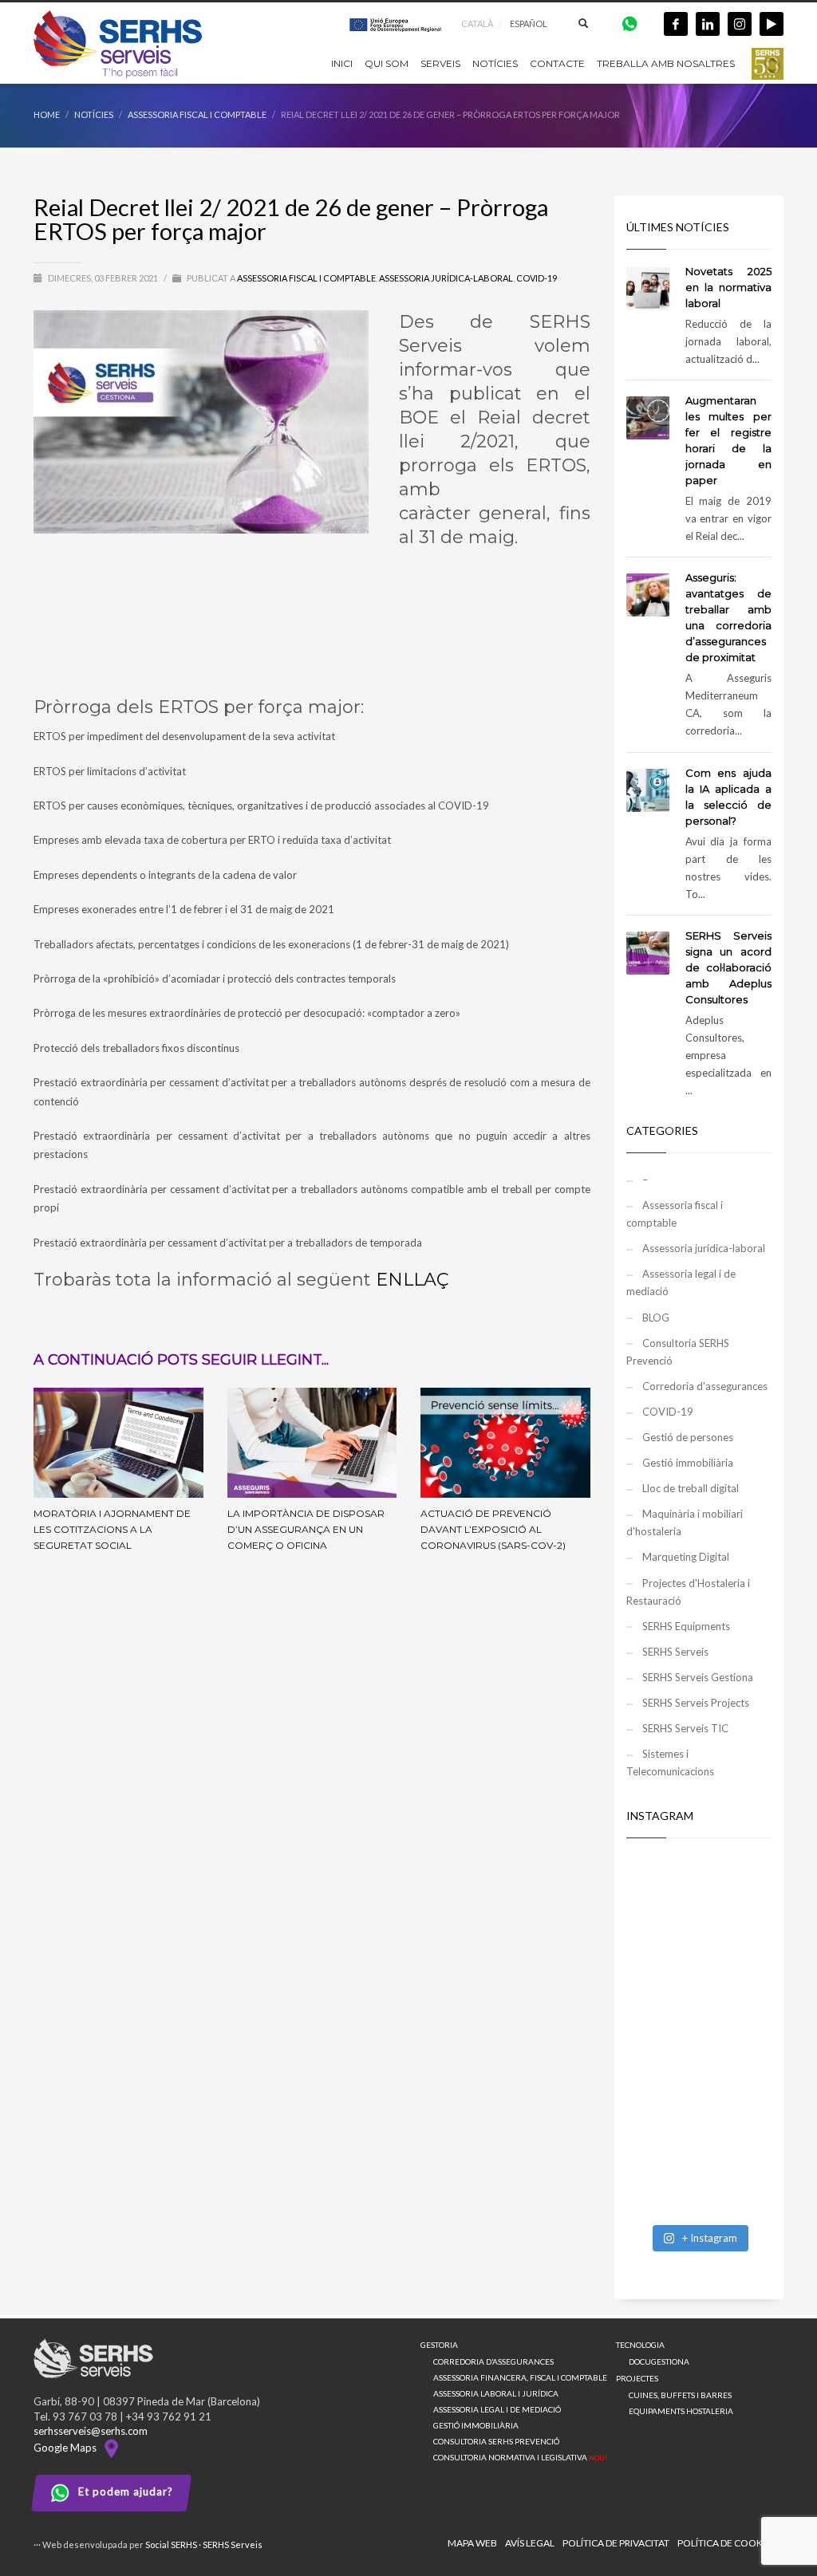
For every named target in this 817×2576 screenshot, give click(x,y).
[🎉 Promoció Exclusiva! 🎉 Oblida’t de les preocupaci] (699, 1902)
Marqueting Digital (686, 1557)
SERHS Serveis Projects (696, 1703)
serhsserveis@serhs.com (91, 2431)
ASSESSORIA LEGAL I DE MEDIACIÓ (497, 2409)
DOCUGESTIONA (659, 2361)
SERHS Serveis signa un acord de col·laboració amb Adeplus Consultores (729, 967)
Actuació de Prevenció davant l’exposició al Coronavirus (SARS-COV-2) (493, 1529)
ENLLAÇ (412, 1280)
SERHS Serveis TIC (685, 1728)
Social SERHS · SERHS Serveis (204, 2544)
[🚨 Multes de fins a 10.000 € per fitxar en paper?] (699, 1991)
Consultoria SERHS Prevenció (678, 1352)
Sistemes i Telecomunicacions (670, 1763)
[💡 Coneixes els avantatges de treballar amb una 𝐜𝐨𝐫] (699, 2081)
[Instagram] (740, 24)
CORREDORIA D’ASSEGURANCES (493, 2361)
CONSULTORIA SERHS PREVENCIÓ (496, 2441)
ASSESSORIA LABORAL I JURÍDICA (496, 2393)
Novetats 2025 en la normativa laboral (729, 287)
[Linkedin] (708, 24)
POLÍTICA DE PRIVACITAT (616, 2543)
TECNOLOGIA (640, 2345)
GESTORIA (439, 2345)
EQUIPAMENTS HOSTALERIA (681, 2411)
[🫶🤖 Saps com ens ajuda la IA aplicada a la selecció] (699, 2171)
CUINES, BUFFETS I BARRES (680, 2395)
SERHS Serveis (675, 1652)
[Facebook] (676, 24)
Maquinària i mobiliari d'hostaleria (685, 1522)
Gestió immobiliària (688, 1463)
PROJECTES (637, 2378)
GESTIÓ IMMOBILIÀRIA (476, 2425)
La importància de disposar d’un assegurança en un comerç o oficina (306, 1529)
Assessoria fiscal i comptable (306, 278)
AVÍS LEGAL (530, 2543)
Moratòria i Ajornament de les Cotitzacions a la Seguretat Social (112, 1529)
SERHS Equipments (686, 1626)
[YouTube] (772, 24)
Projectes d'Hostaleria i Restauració (688, 1592)
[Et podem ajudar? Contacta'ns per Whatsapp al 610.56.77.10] (630, 23)
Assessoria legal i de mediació (681, 1282)
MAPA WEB (472, 2543)
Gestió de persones (688, 1437)
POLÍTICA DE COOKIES (726, 2543)
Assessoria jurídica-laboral (446, 278)
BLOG (656, 1318)
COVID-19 (537, 278)
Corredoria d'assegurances (705, 1386)
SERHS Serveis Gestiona (698, 1677)
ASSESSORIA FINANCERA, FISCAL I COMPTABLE (520, 2377)
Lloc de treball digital (691, 1488)
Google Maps (67, 2448)
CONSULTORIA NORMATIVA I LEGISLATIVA (520, 2457)
